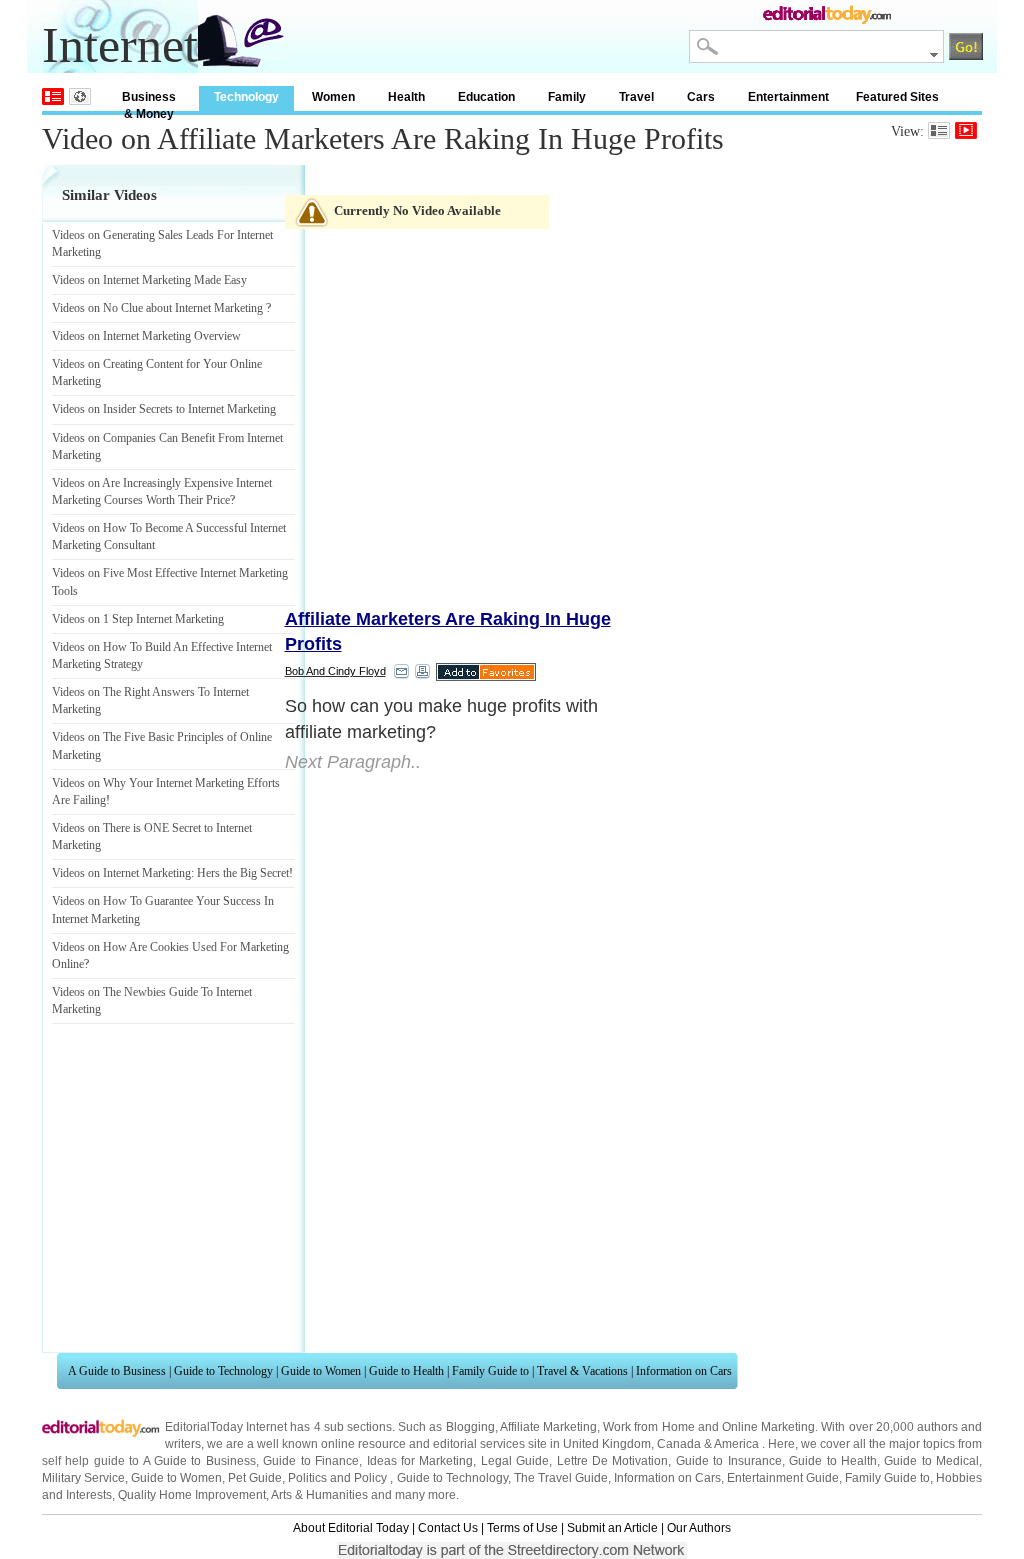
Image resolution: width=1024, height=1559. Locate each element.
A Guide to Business (117, 1371)
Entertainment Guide (783, 1478)
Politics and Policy (339, 1478)
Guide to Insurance (729, 1461)
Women (333, 97)
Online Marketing (768, 1427)
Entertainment (788, 97)
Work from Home (648, 1427)
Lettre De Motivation (613, 1461)
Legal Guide (515, 1461)
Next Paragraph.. (353, 762)
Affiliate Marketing (548, 1427)
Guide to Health (406, 1371)
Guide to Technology (223, 1371)
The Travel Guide (561, 1478)
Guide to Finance (311, 1461)
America (736, 1444)
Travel (636, 97)
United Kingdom (607, 1444)
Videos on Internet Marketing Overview (146, 336)
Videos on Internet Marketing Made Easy (149, 280)
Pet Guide (255, 1478)
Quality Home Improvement (192, 1495)
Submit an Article (612, 1528)
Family (567, 97)
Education (486, 97)
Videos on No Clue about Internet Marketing (157, 308)
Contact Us (448, 1528)
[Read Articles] (939, 130)
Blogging (470, 1427)
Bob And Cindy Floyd (335, 671)
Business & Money (149, 100)
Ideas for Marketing (420, 1461)
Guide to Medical (931, 1461)
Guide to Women (321, 1371)
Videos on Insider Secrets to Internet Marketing (164, 409)
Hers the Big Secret (243, 873)
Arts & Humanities (319, 1495)
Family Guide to (490, 1371)
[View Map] (80, 96)
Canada (679, 1444)
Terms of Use (522, 1528)
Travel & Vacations (582, 1371)
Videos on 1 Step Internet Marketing (138, 619)
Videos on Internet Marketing (121, 873)
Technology (246, 97)
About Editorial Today (351, 1528)
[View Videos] (966, 130)
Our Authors (699, 1528)
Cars (701, 97)
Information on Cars (684, 1371)
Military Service (83, 1478)
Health (406, 97)
